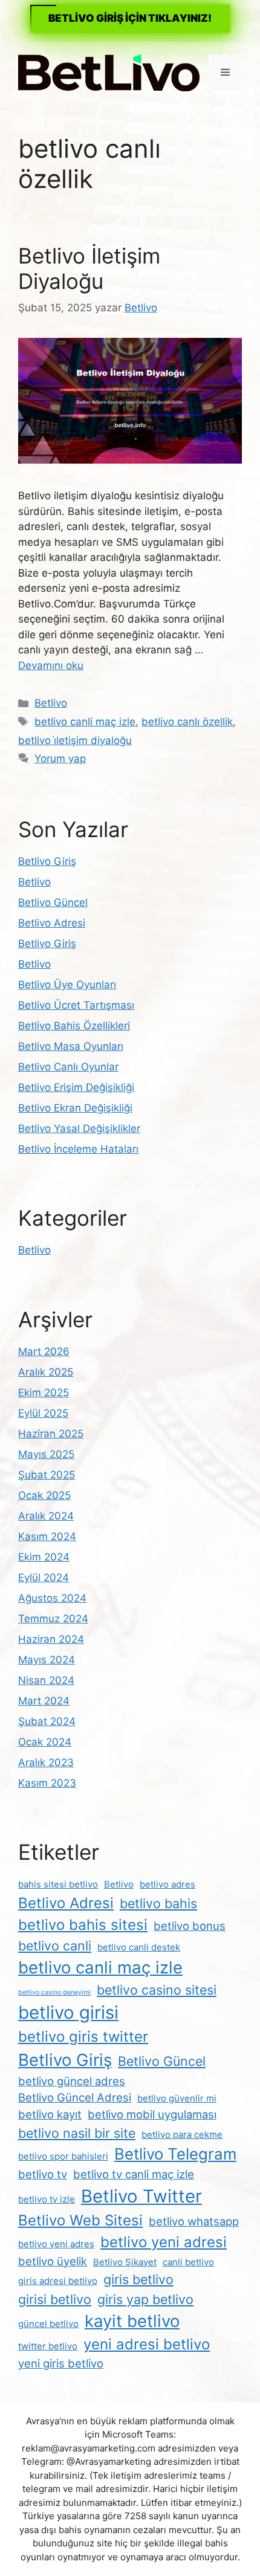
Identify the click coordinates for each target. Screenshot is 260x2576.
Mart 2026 (44, 1351)
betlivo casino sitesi (157, 1990)
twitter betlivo (48, 2346)
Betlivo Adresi (52, 923)
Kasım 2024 (47, 1536)
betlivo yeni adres (56, 2244)
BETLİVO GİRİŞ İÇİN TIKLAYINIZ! (130, 18)
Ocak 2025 (44, 1495)
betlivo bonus (190, 1926)
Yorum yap (60, 759)
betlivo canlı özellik (187, 722)
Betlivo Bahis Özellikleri (74, 1026)
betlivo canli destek (139, 1947)
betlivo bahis (158, 1903)
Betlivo (51, 703)
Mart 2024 (44, 1701)
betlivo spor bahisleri (63, 2156)
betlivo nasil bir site (77, 2133)
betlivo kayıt (50, 2114)
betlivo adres (167, 1884)
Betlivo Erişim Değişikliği (76, 1087)
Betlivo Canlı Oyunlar (68, 1067)
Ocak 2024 (45, 1742)
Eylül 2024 (44, 1578)
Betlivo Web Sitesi (80, 2220)
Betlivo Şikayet (125, 2262)
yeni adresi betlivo (147, 2344)
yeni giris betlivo (61, 2363)
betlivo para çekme (182, 2134)
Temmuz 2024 (53, 1619)
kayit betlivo (132, 2321)
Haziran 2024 (51, 1639)
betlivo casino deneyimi (54, 1992)
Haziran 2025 (51, 1434)
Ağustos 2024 (52, 1598)
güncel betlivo (48, 2324)
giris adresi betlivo (58, 2281)
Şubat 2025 (47, 1475)
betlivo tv (43, 2174)
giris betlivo (138, 2279)
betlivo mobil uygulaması (152, 2114)
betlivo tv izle (47, 2199)
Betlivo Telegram (175, 2154)
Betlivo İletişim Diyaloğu (89, 268)
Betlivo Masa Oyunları (71, 1046)
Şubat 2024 (47, 1721)
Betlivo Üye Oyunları (67, 985)
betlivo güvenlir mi (177, 2098)
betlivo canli (55, 1946)
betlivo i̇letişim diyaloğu (75, 740)
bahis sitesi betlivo (58, 1884)
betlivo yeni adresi (164, 2242)
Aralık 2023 (46, 1762)
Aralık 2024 (46, 1516)
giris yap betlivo (145, 2299)
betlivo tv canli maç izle (134, 2174)
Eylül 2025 (43, 1413)
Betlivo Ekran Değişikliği (75, 1108)
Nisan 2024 (46, 1680)
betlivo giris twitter (83, 2037)
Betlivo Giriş (47, 861)
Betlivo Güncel (53, 902)
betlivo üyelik (53, 2261)
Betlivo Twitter (141, 2196)
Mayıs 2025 (46, 1454)
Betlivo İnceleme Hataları (78, 1149)
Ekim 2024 (44, 1557)
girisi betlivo (55, 2299)
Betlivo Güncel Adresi (75, 2097)
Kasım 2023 (47, 1783)
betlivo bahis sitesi (83, 1925)
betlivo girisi (68, 2012)
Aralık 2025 (46, 1372)
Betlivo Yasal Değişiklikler (79, 1128)
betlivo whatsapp (194, 2221)
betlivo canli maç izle (85, 722)
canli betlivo (188, 2262)
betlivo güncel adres (72, 2081)
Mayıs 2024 (47, 1660)
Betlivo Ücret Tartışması (76, 1005)
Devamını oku (51, 665)
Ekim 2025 (44, 1393)
